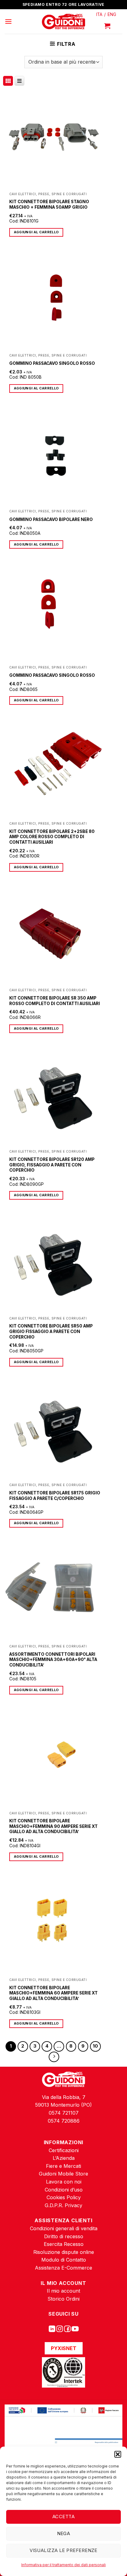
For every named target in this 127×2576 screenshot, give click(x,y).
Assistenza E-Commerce (63, 2268)
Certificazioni (64, 2150)
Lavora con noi (64, 2182)
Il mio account (63, 2291)
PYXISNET (64, 2348)
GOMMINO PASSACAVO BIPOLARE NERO (51, 519)
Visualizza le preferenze (63, 2550)
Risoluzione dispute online (64, 2252)
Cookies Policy (64, 2197)
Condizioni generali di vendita (64, 2228)
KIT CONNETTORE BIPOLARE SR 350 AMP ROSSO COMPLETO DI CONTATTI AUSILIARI (55, 1001)
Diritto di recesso (64, 2236)
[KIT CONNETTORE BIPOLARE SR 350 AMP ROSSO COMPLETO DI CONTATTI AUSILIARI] (54, 934)
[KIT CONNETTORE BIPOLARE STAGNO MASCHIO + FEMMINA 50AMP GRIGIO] (54, 138)
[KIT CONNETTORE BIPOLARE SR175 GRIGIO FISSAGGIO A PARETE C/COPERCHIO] (54, 1429)
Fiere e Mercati (63, 2166)
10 (95, 2046)
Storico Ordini (63, 2299)
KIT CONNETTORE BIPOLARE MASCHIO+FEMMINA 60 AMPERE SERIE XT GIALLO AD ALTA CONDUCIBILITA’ (53, 1993)
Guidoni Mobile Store (63, 2174)
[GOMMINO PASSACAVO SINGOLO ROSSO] (54, 300)
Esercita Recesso (64, 2244)
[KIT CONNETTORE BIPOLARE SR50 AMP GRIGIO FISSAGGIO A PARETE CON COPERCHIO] (54, 1262)
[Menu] (8, 21)
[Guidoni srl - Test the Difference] (64, 22)
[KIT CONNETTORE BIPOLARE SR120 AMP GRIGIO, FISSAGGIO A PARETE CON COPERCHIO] (54, 1096)
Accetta (63, 2517)
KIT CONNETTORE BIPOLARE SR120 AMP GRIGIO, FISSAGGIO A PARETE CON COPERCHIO (52, 1165)
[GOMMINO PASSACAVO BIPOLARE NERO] (54, 455)
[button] (118, 2454)
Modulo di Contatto (64, 2260)
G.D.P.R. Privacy (63, 2205)
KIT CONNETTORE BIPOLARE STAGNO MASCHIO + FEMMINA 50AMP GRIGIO (49, 204)
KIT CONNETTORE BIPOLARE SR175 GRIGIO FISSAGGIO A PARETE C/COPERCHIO (55, 1496)
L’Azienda (64, 2158)
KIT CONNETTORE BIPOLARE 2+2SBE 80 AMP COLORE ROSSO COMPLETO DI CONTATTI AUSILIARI (52, 837)
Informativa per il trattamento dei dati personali (63, 2565)
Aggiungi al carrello (36, 232)
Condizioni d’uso (64, 2190)
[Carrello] (107, 26)
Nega (64, 2533)
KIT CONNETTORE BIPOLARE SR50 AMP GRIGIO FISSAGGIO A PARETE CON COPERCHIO (51, 1331)
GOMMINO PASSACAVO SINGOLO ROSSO (52, 363)
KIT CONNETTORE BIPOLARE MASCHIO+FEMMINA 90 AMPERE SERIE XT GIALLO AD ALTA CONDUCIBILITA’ (53, 1826)
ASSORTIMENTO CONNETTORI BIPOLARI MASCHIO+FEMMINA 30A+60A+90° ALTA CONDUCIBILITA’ (53, 1660)
